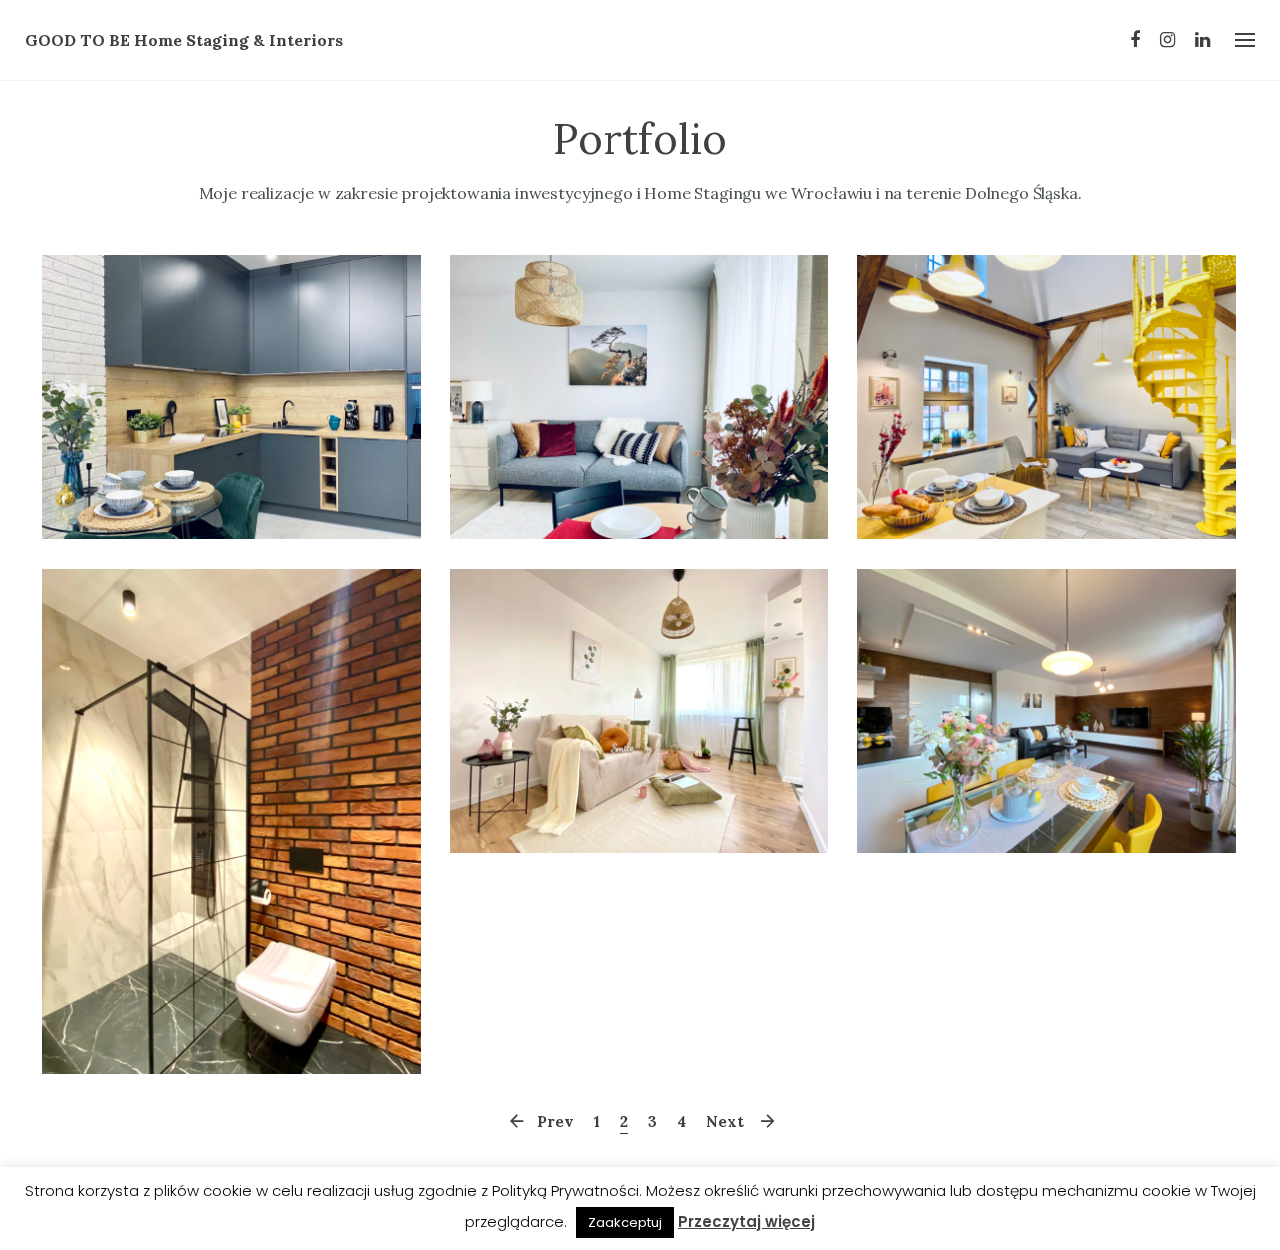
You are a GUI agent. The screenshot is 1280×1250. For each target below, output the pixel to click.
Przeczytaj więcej (746, 1221)
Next (725, 1121)
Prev (555, 1121)
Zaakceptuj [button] (625, 1222)
